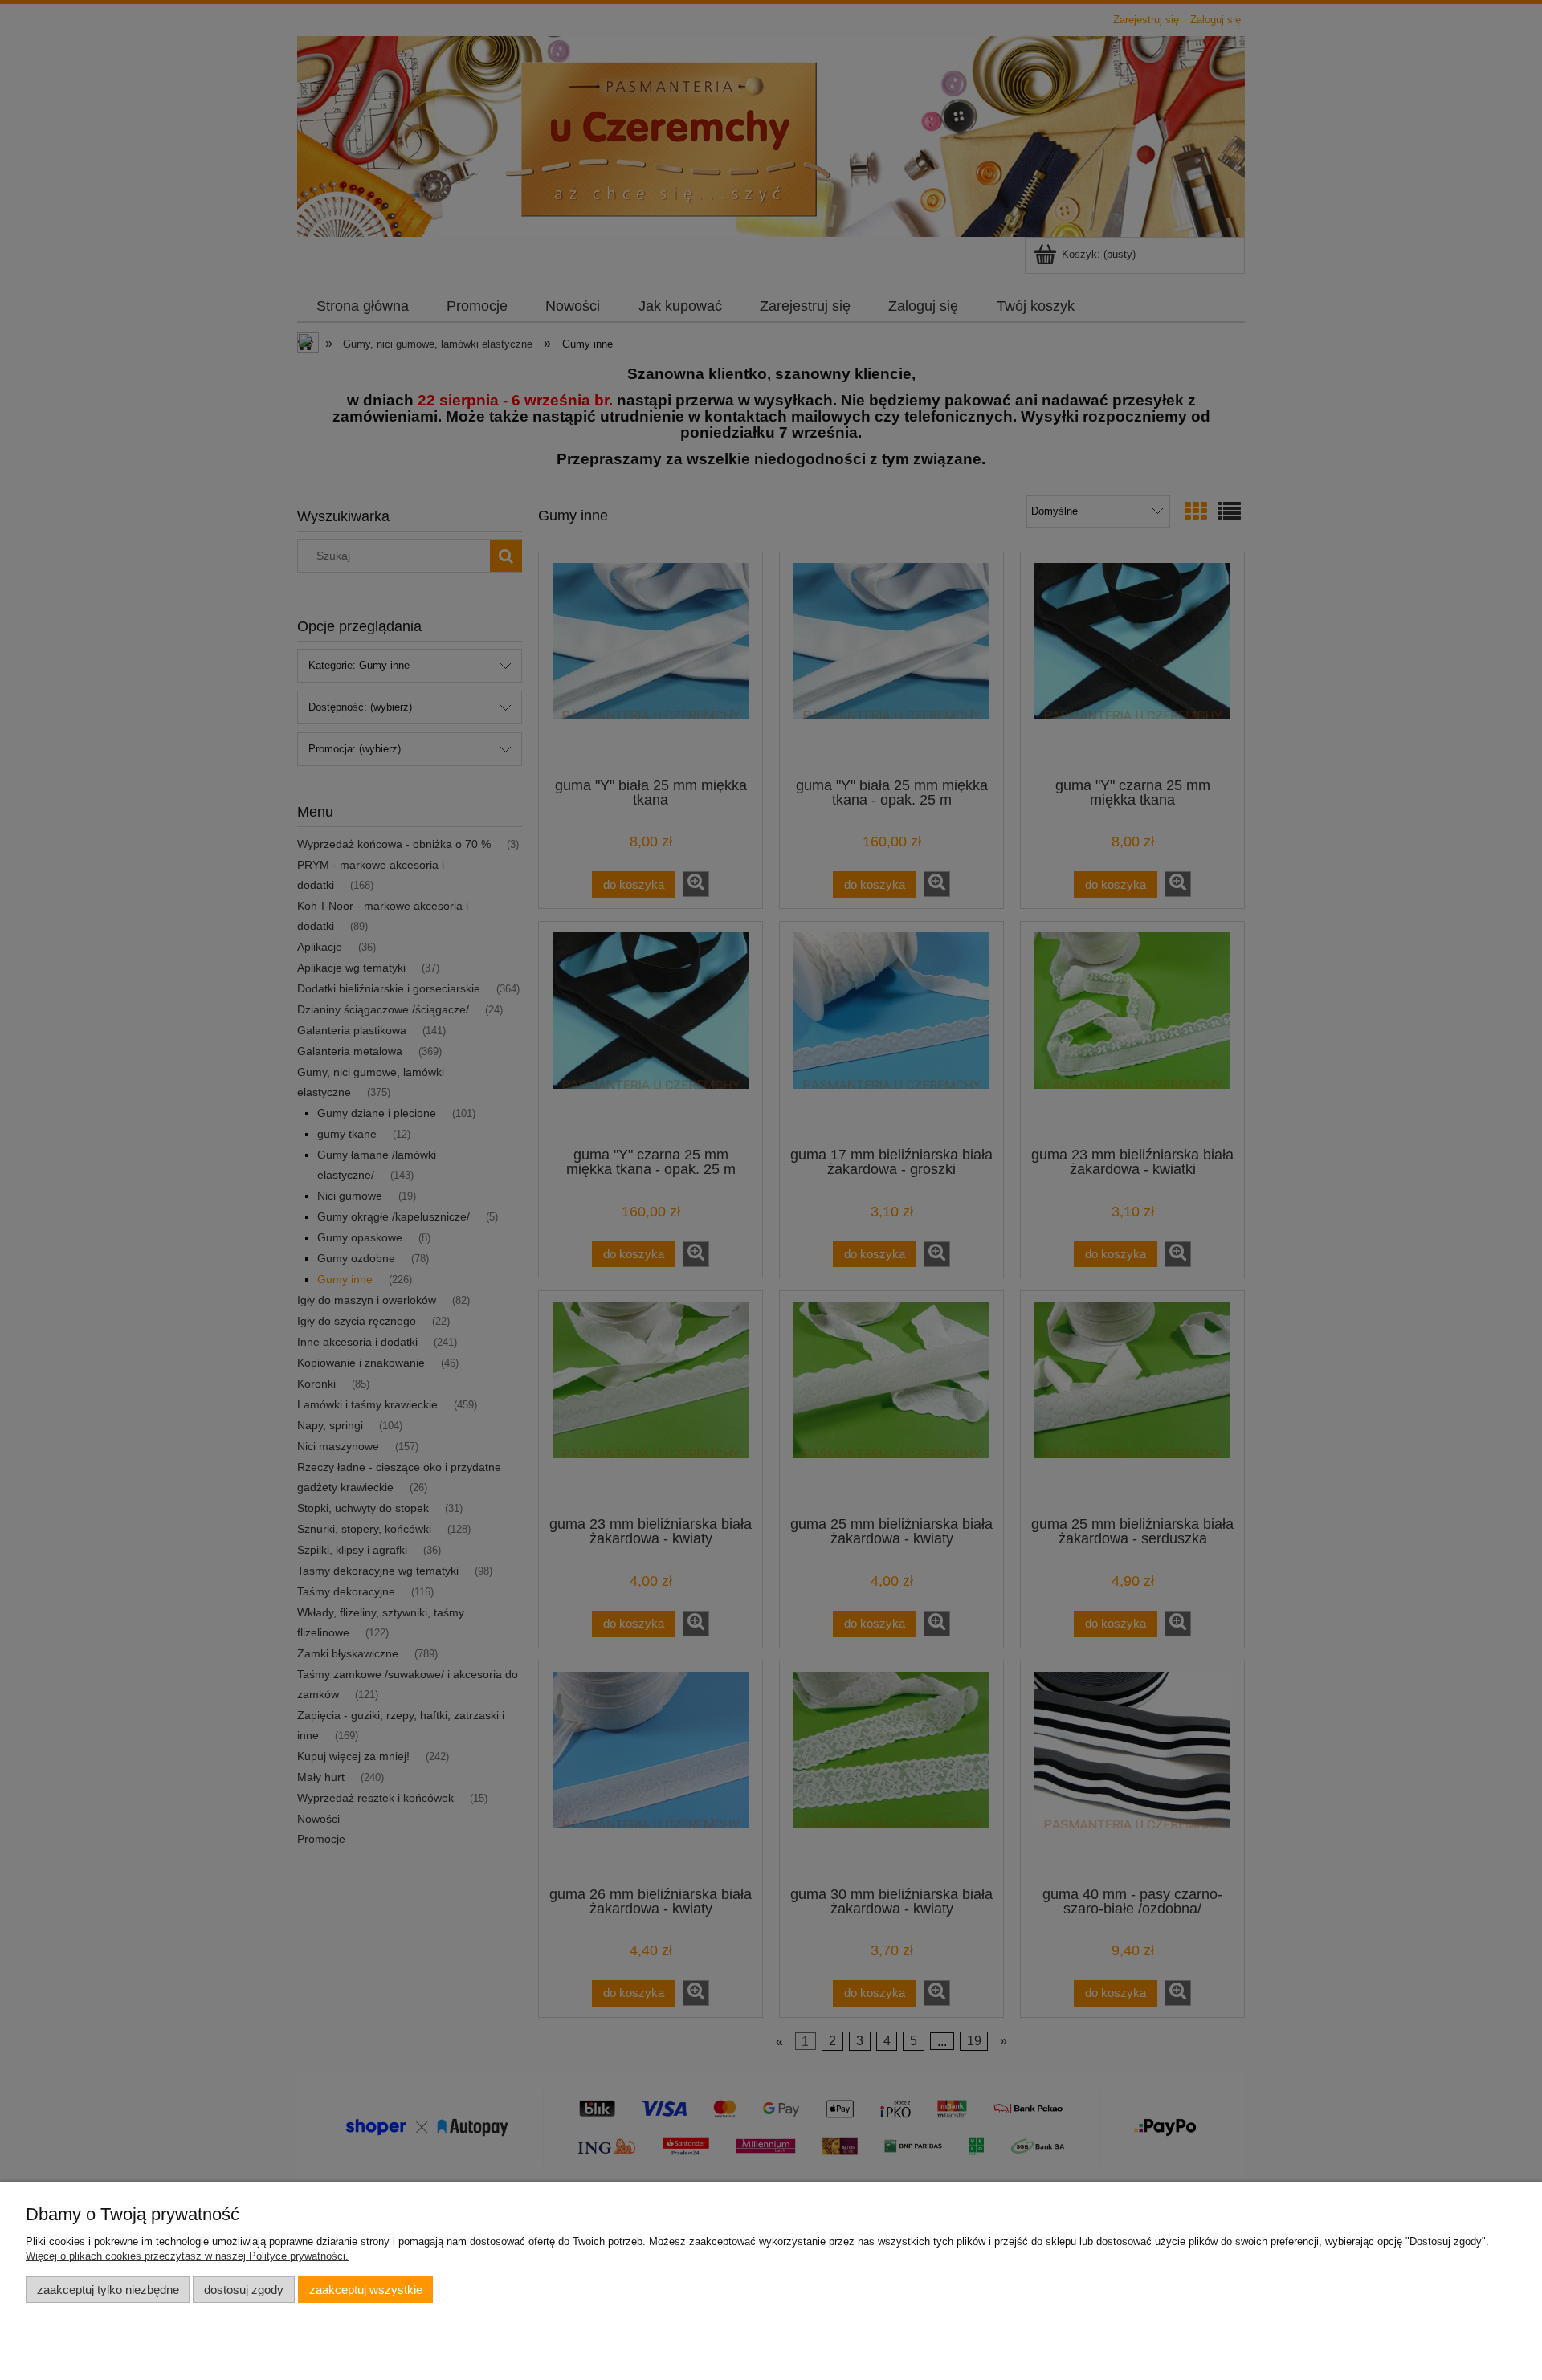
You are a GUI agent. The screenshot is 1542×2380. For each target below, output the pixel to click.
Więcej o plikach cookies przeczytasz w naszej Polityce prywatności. (187, 2256)
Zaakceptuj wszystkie (366, 2290)
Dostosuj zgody (244, 2290)
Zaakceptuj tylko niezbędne (108, 2290)
